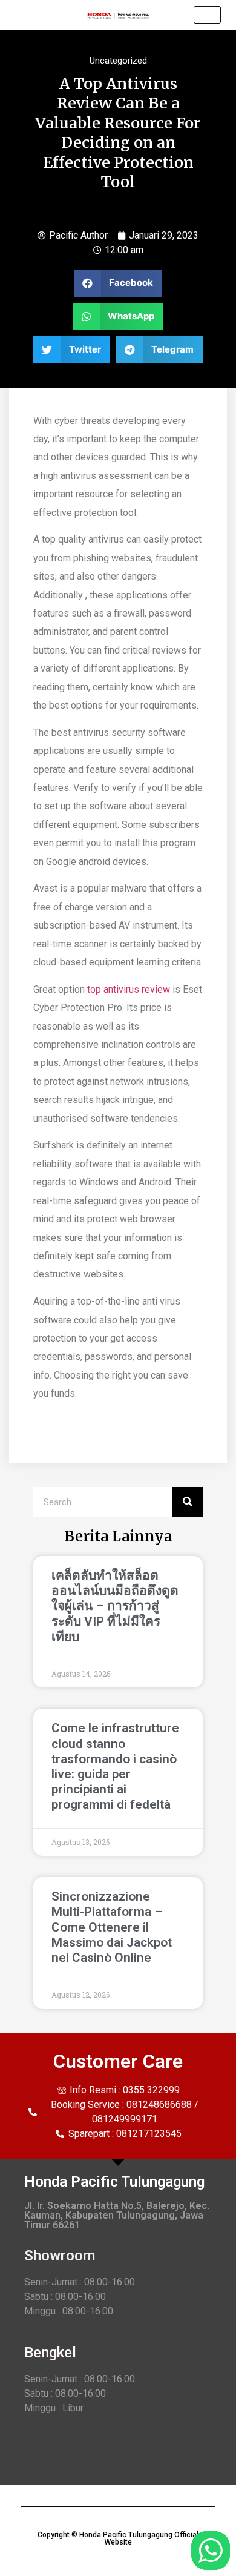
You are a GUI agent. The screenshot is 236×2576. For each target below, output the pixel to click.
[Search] (188, 1502)
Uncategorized (118, 61)
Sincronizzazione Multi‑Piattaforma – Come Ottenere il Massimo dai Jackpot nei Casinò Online (112, 1927)
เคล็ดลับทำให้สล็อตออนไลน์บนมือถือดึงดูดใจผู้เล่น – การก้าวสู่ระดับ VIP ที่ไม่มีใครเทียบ (115, 1606)
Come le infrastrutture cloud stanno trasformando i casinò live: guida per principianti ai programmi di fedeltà (115, 1766)
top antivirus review (129, 989)
